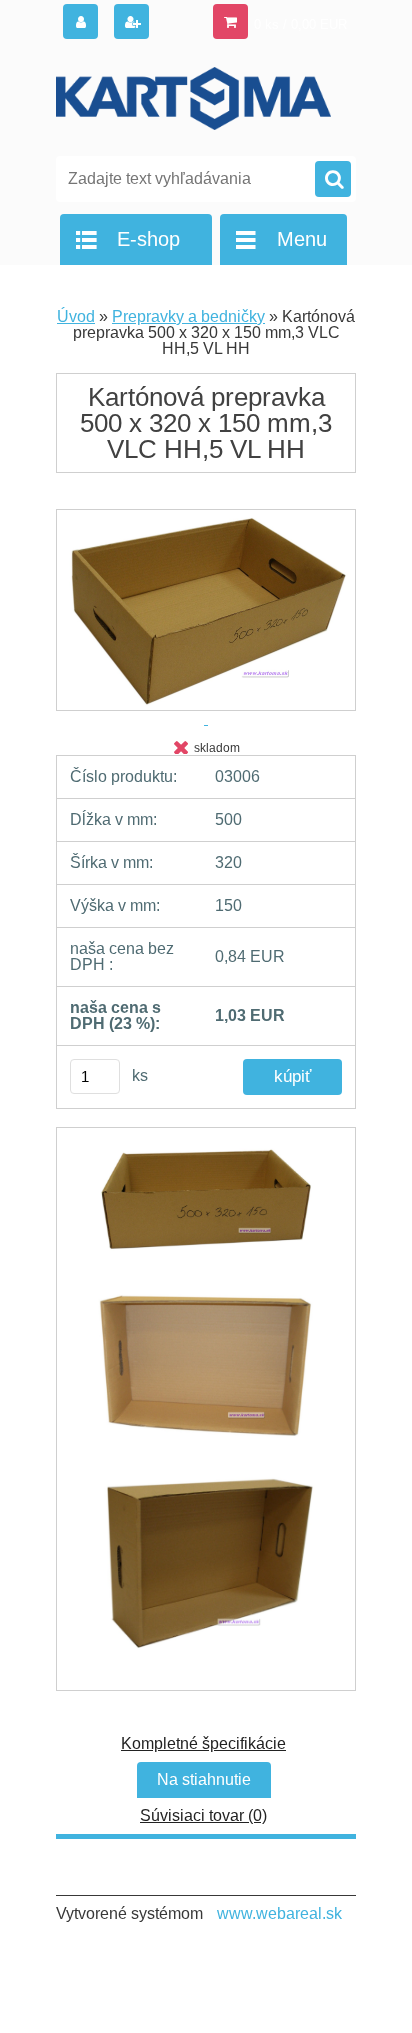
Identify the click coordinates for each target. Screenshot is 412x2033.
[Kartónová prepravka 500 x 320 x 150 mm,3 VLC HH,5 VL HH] (206, 1209)
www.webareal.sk (279, 1913)
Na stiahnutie (204, 1779)
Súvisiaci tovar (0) (203, 1815)
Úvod (76, 316)
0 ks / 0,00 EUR (300, 24)
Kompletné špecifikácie (203, 1743)
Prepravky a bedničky (188, 316)
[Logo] (193, 98)
